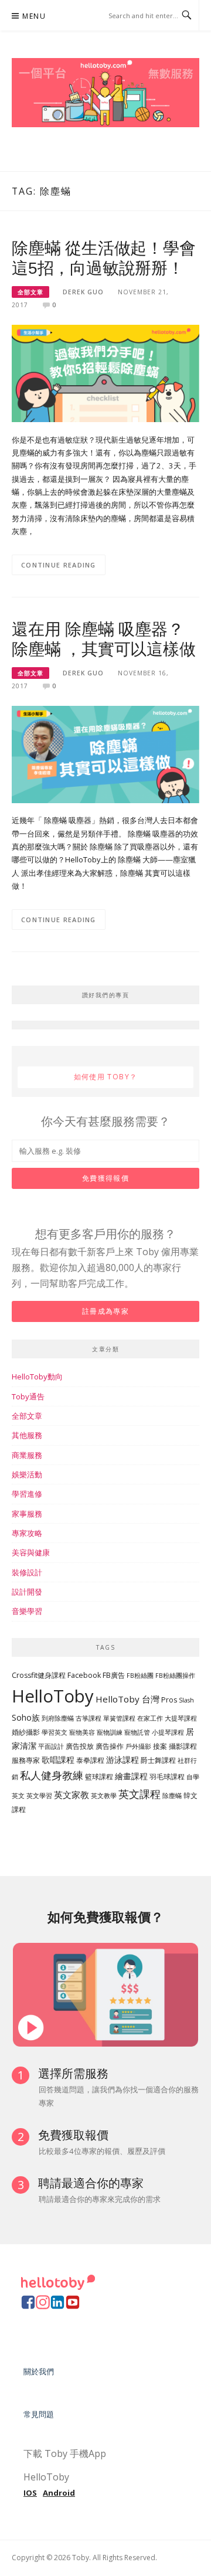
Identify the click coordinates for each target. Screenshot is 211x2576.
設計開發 (27, 1592)
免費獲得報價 (105, 1178)
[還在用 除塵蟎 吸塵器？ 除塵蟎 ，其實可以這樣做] (105, 753)
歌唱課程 (58, 1760)
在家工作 (150, 1718)
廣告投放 (80, 1746)
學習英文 (55, 1732)
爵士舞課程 (158, 1760)
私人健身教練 (52, 1775)
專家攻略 (27, 1533)
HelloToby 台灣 (127, 1699)
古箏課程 (89, 1718)
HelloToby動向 (37, 1377)
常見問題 (39, 2414)
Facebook (84, 1675)
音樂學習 (27, 1611)
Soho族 (26, 1717)
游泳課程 (122, 1760)
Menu (34, 16)
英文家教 (72, 1795)
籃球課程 (99, 1777)
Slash (186, 1700)
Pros (169, 1700)
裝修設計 (27, 1572)
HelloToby (53, 1696)
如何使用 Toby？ (106, 1077)
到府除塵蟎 (58, 1718)
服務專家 (26, 1760)
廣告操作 (110, 1746)
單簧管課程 (119, 1718)
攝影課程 (183, 1746)
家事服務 (27, 1514)
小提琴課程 (168, 1732)
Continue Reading (59, 565)
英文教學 (104, 1796)
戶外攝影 (138, 1746)
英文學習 (39, 1796)
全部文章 (30, 292)
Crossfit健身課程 (39, 1675)
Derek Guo (83, 292)
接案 (160, 1746)
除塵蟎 (172, 1796)
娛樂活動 (27, 1474)
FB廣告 (114, 1675)
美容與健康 (31, 1552)
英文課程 (139, 1794)
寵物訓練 (110, 1732)
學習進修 (27, 1494)
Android (59, 2493)
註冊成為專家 (105, 1311)
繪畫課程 (131, 1776)
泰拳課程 (90, 1760)
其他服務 (27, 1435)
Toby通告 (28, 1396)
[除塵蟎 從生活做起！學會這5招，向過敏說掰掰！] (105, 373)
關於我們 (39, 2371)
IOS (30, 2493)
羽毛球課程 (167, 1777)
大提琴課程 (181, 1718)
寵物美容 (82, 1732)
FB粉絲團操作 (175, 1676)
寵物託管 (137, 1732)
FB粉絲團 (140, 1676)
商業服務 (27, 1455)
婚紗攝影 (26, 1732)
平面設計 (51, 1746)
